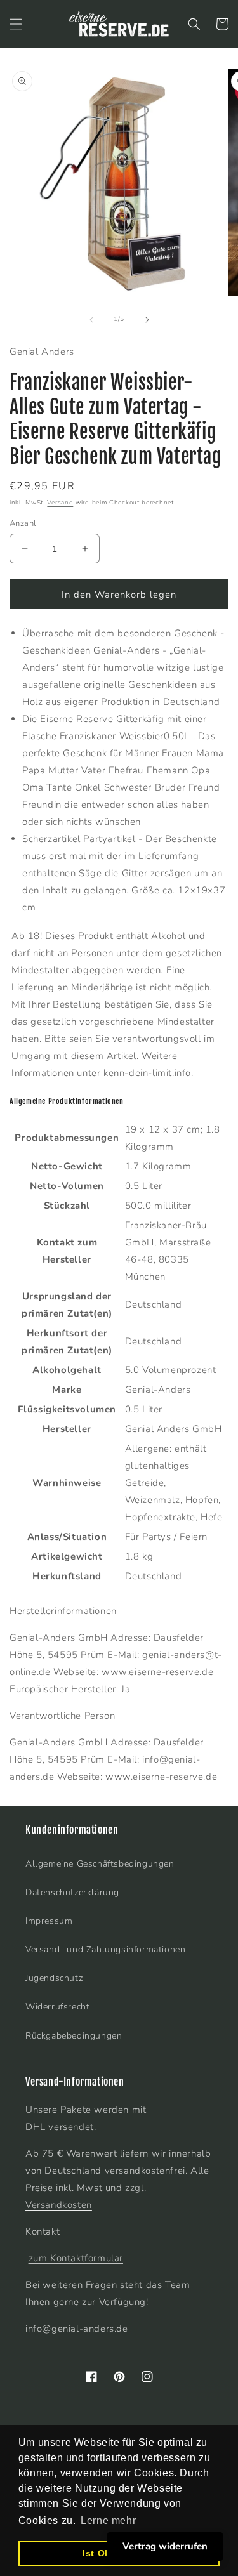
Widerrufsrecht (57, 2007)
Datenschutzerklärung (72, 1892)
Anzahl (23, 523)
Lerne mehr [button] (108, 2520)
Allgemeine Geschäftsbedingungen (100, 1864)
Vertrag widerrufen (165, 2546)
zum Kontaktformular (76, 2258)
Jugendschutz (54, 1978)
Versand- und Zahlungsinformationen (105, 1949)
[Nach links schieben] (91, 320)
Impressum (49, 1921)
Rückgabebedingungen (74, 2036)
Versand (60, 503)
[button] (16, 24)
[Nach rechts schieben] (147, 320)
